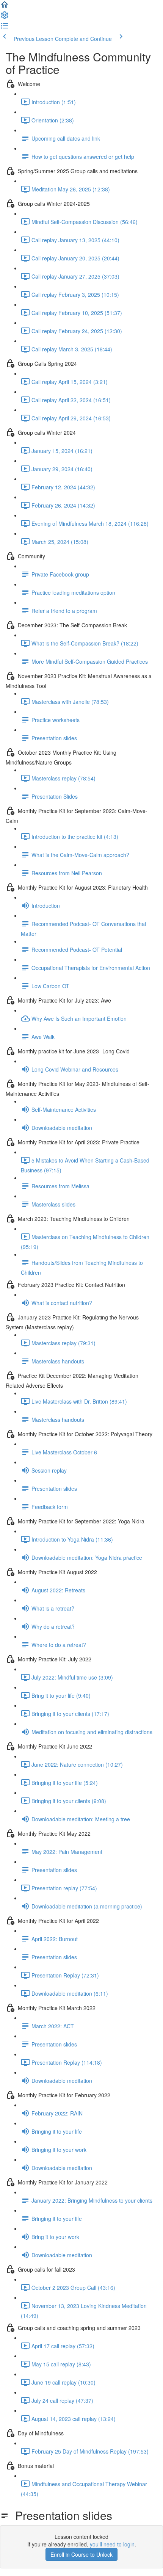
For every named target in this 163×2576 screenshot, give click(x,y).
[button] (5, 7)
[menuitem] (5, 17)
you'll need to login (112, 2544)
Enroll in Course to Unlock (81, 2554)
